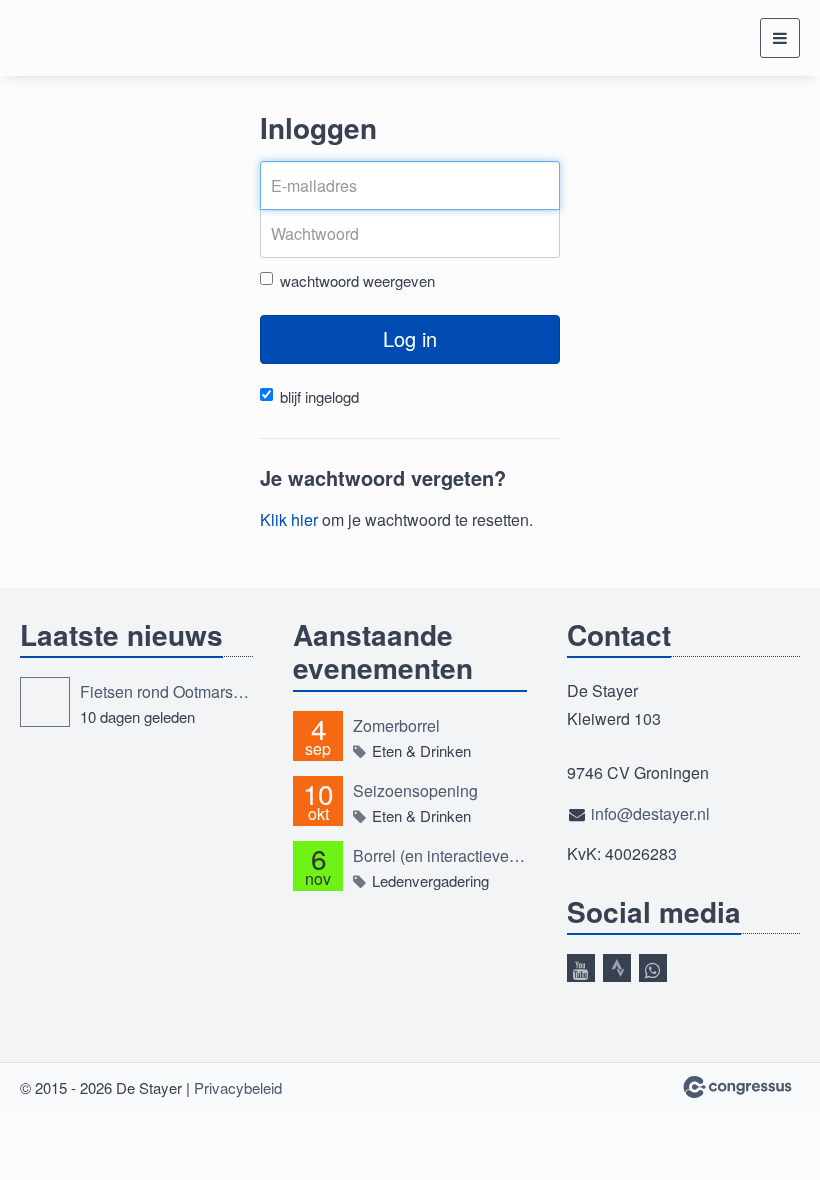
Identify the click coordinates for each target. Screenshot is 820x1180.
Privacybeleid (238, 1087)
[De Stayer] (70, 38)
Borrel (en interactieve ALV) (439, 855)
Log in (410, 338)
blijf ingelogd (319, 396)
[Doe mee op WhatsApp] (653, 968)
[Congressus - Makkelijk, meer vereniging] (737, 1087)
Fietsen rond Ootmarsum (166, 691)
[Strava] (617, 968)
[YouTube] (581, 968)
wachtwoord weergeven (357, 280)
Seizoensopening (415, 790)
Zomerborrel (396, 725)
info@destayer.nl (650, 813)
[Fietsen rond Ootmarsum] (45, 702)
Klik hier (289, 519)
